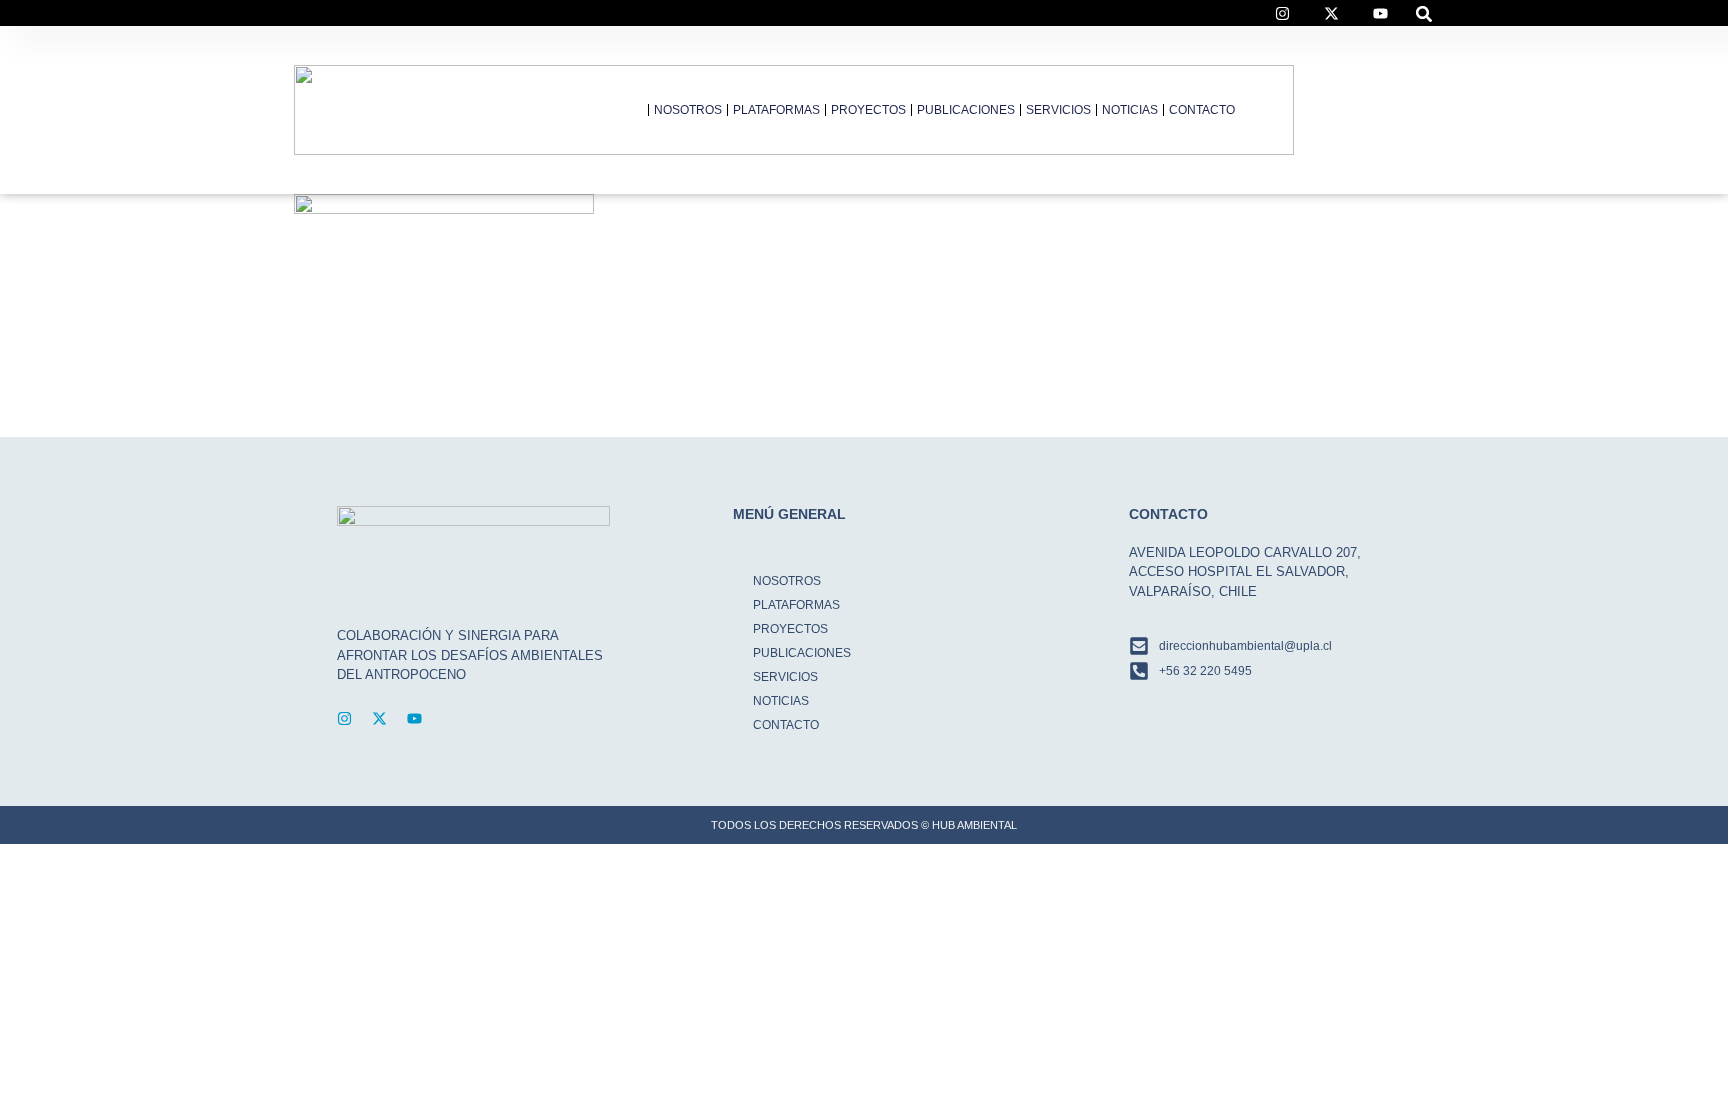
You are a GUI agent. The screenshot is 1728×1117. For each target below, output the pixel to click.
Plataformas (776, 110)
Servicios (1058, 110)
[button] (1424, 13)
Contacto (1202, 110)
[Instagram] (344, 718)
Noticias (1130, 110)
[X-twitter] (379, 718)
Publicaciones (966, 110)
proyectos (868, 110)
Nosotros (688, 110)
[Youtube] (414, 718)
